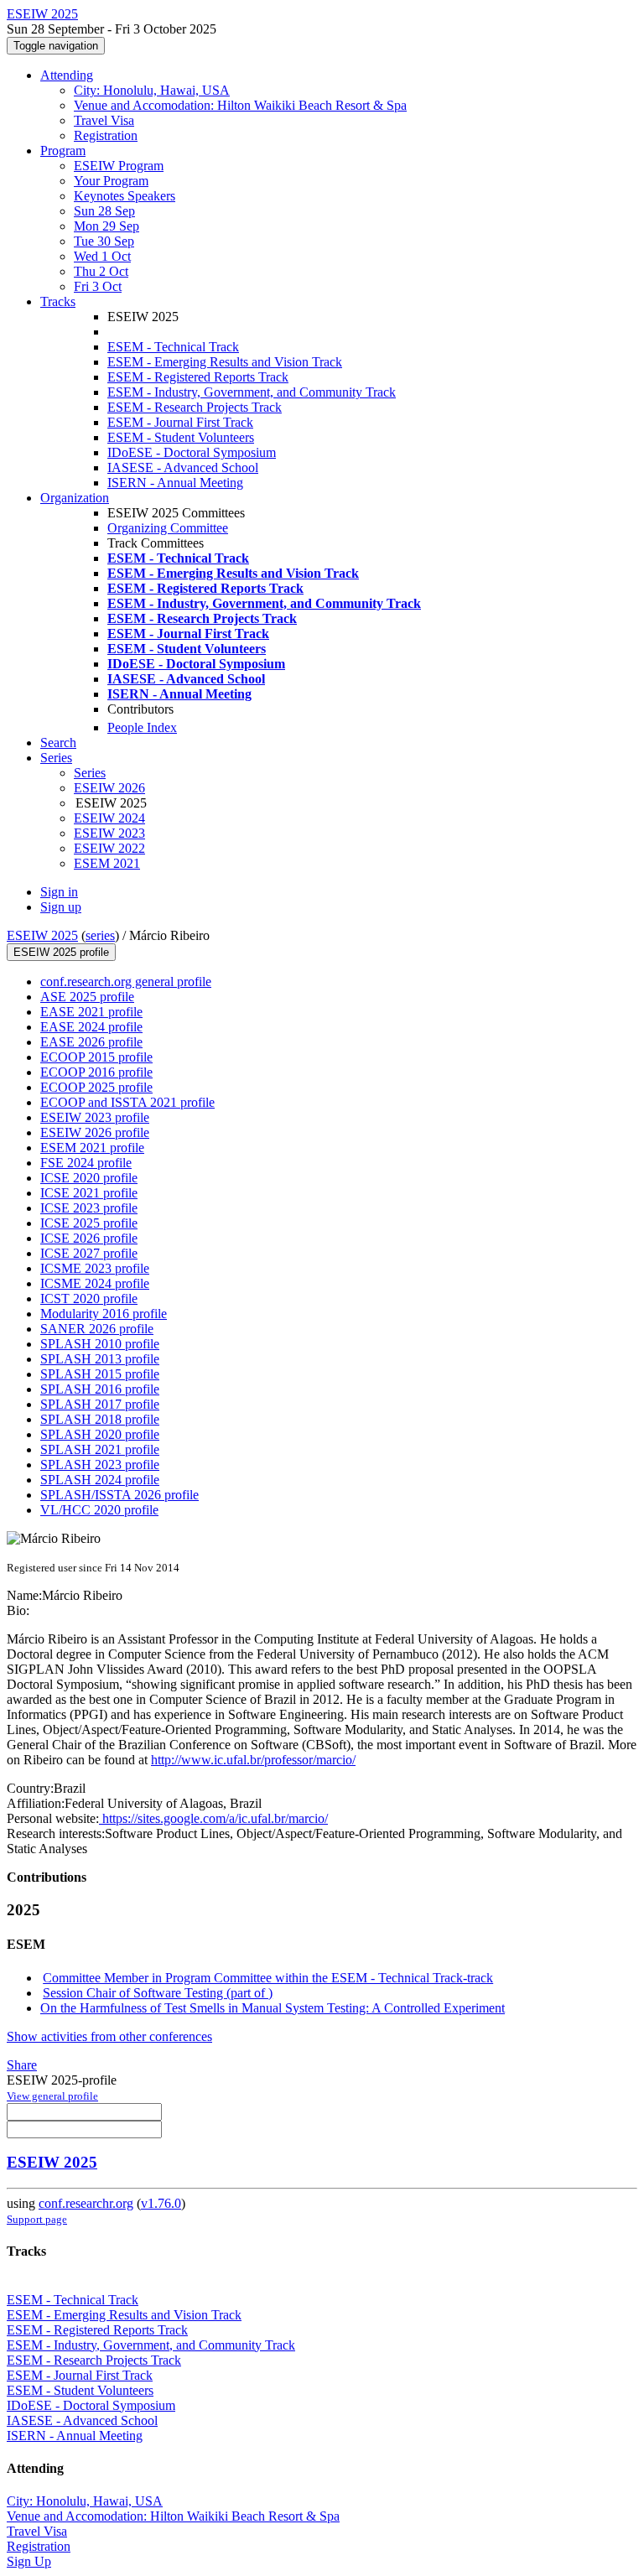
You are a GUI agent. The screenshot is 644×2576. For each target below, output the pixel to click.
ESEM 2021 (107, 863)
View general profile (52, 2096)
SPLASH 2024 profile (100, 1480)
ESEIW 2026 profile (95, 1132)
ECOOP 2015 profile (96, 1057)
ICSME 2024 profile (95, 1283)
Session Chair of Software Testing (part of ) (158, 1993)
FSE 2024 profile (86, 1163)
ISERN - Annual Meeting (175, 483)
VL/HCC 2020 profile (99, 1510)
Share (22, 2065)
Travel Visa (104, 120)
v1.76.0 (161, 2203)
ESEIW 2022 (109, 848)
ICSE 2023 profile (89, 1208)
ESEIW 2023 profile (95, 1117)
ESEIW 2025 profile (61, 952)
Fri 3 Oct (98, 286)
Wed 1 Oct (102, 256)
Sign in (59, 892)
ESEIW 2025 (42, 935)
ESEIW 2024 (109, 818)
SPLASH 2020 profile (100, 1434)
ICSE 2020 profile (89, 1178)
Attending (67, 75)
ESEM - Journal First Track (180, 422)
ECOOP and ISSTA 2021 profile (127, 1102)
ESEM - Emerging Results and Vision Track (225, 362)
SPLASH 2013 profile (100, 1359)
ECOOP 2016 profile (96, 1072)
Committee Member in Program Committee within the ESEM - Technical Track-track (268, 1978)
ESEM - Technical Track (173, 347)
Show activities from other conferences (109, 2036)
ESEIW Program (119, 166)
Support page (37, 2219)
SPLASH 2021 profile (100, 1449)
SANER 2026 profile (97, 1329)
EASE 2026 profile (91, 1042)
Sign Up (29, 2561)
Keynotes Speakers (125, 196)
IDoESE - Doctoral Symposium (192, 452)
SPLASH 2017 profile (100, 1404)
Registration (106, 135)
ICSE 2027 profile (89, 1253)
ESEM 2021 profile (92, 1148)
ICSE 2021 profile (89, 1193)
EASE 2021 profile (91, 1012)
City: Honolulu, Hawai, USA (152, 90)
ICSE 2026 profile (89, 1238)
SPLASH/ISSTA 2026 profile (119, 1495)
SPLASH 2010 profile (100, 1344)
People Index (142, 727)
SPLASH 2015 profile (100, 1374)
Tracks (58, 301)
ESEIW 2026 (109, 788)
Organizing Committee (168, 528)
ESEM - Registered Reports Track (198, 377)
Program (63, 151)
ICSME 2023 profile (95, 1268)
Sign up (61, 907)
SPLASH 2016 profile (100, 1389)
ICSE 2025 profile (89, 1223)
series (100, 935)
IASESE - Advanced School (183, 467)
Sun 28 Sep (104, 211)
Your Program (111, 181)
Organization (75, 498)
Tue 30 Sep (104, 241)
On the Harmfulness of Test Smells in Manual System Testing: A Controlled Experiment (273, 2008)
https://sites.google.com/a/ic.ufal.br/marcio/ (213, 1818)
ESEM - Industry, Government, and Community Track (252, 392)
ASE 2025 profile (87, 997)
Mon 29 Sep (106, 226)
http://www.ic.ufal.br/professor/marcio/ (253, 1760)
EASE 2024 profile (91, 1027)
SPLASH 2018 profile (100, 1419)
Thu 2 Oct (101, 271)
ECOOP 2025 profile (96, 1087)
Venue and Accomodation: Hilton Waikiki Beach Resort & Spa (240, 105)
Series (90, 773)
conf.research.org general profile (126, 982)
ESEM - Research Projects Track (195, 407)
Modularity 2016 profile (104, 1314)
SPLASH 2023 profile (100, 1465)
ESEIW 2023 (109, 833)
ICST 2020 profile (89, 1298)
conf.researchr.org (86, 2203)
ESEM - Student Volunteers (181, 437)
